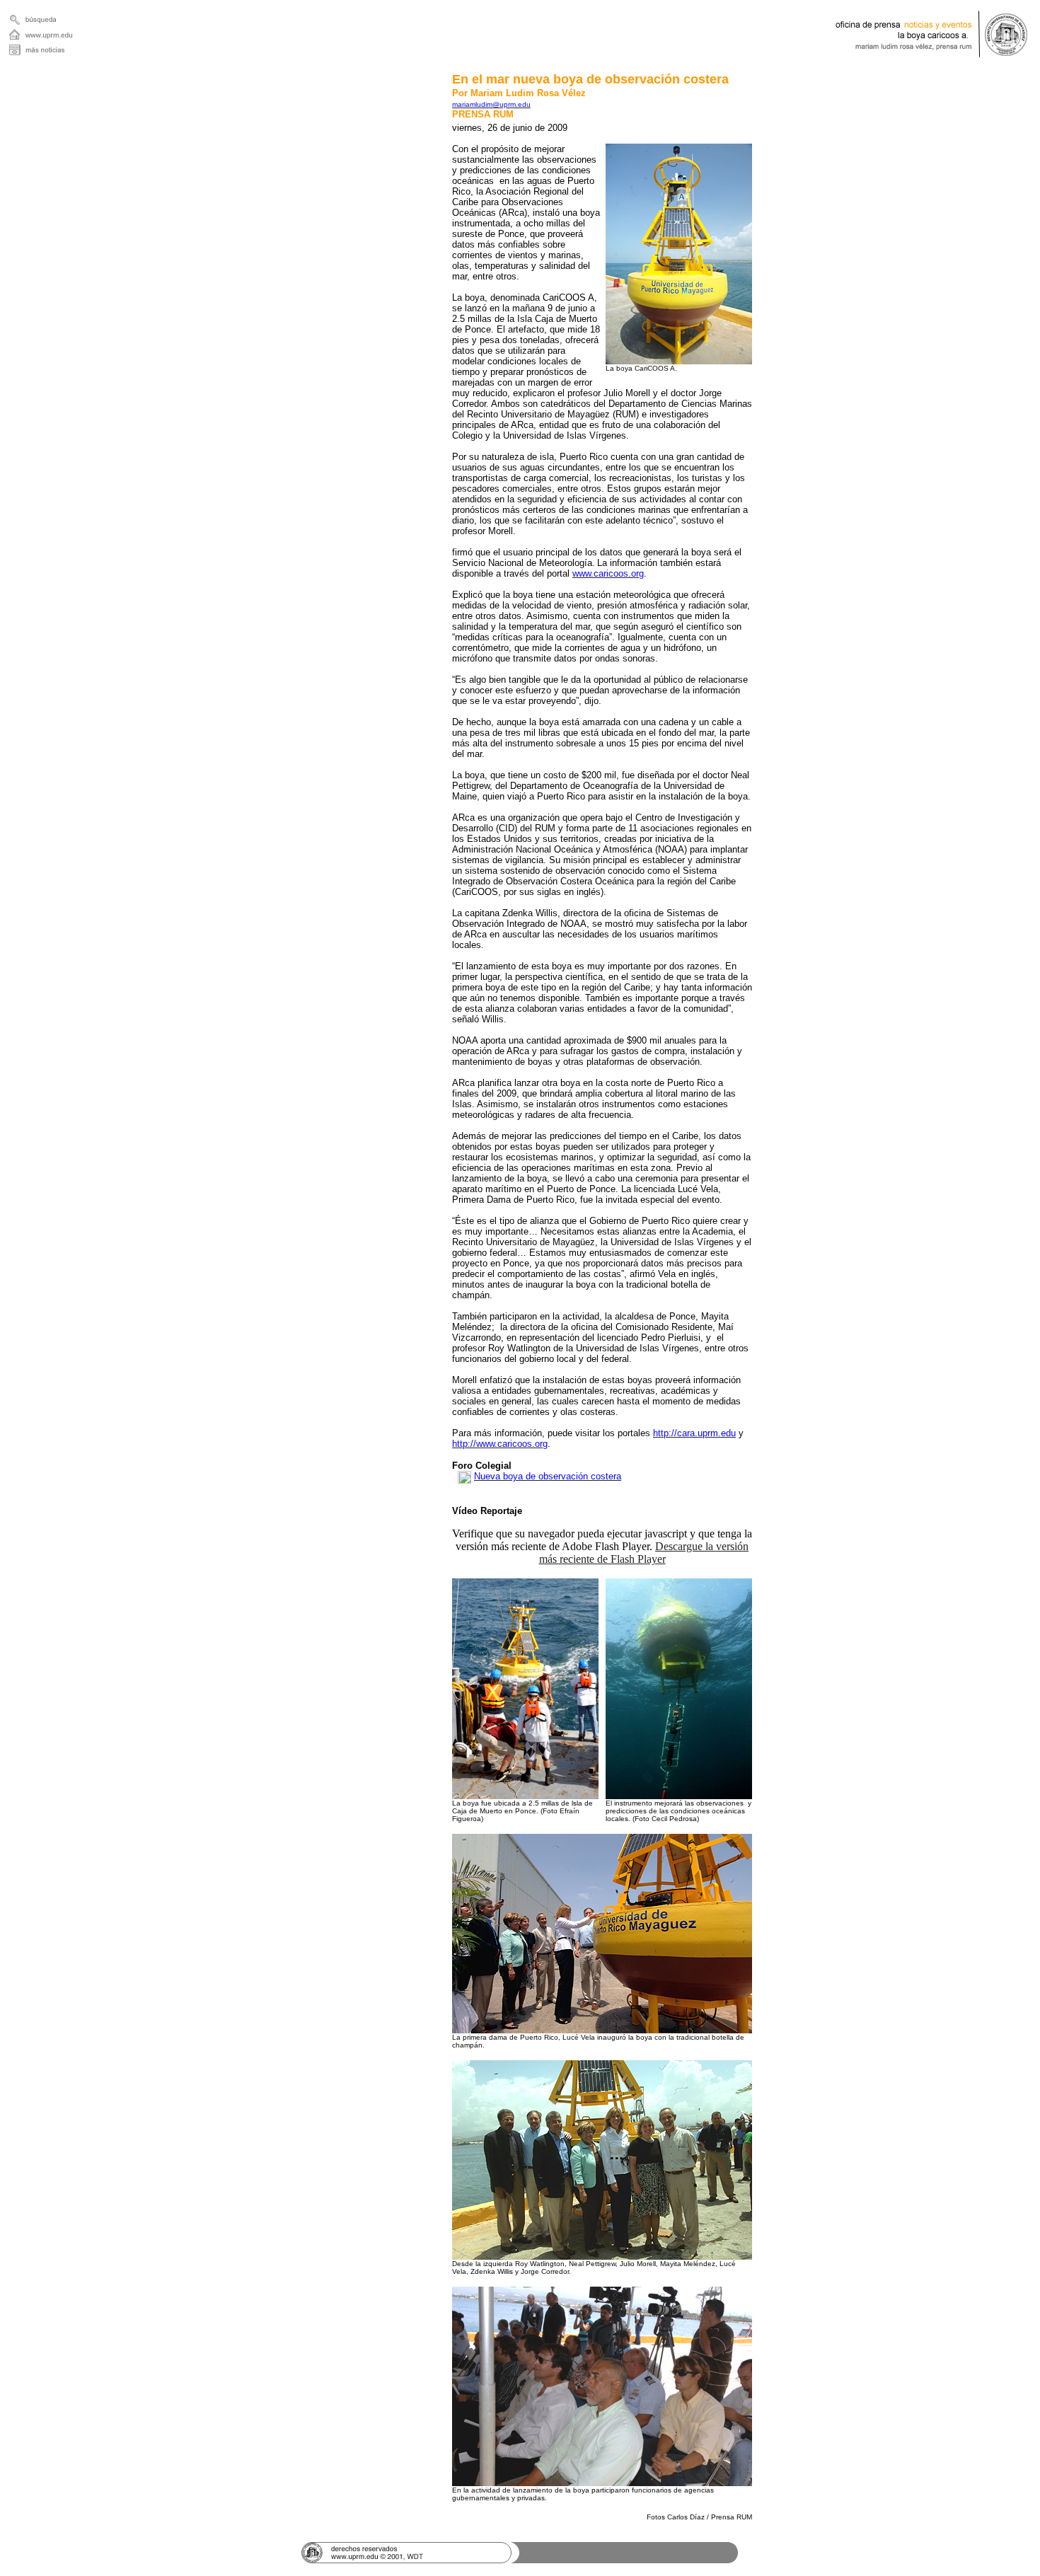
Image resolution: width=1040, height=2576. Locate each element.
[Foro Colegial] (464, 1476)
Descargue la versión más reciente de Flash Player (644, 1553)
